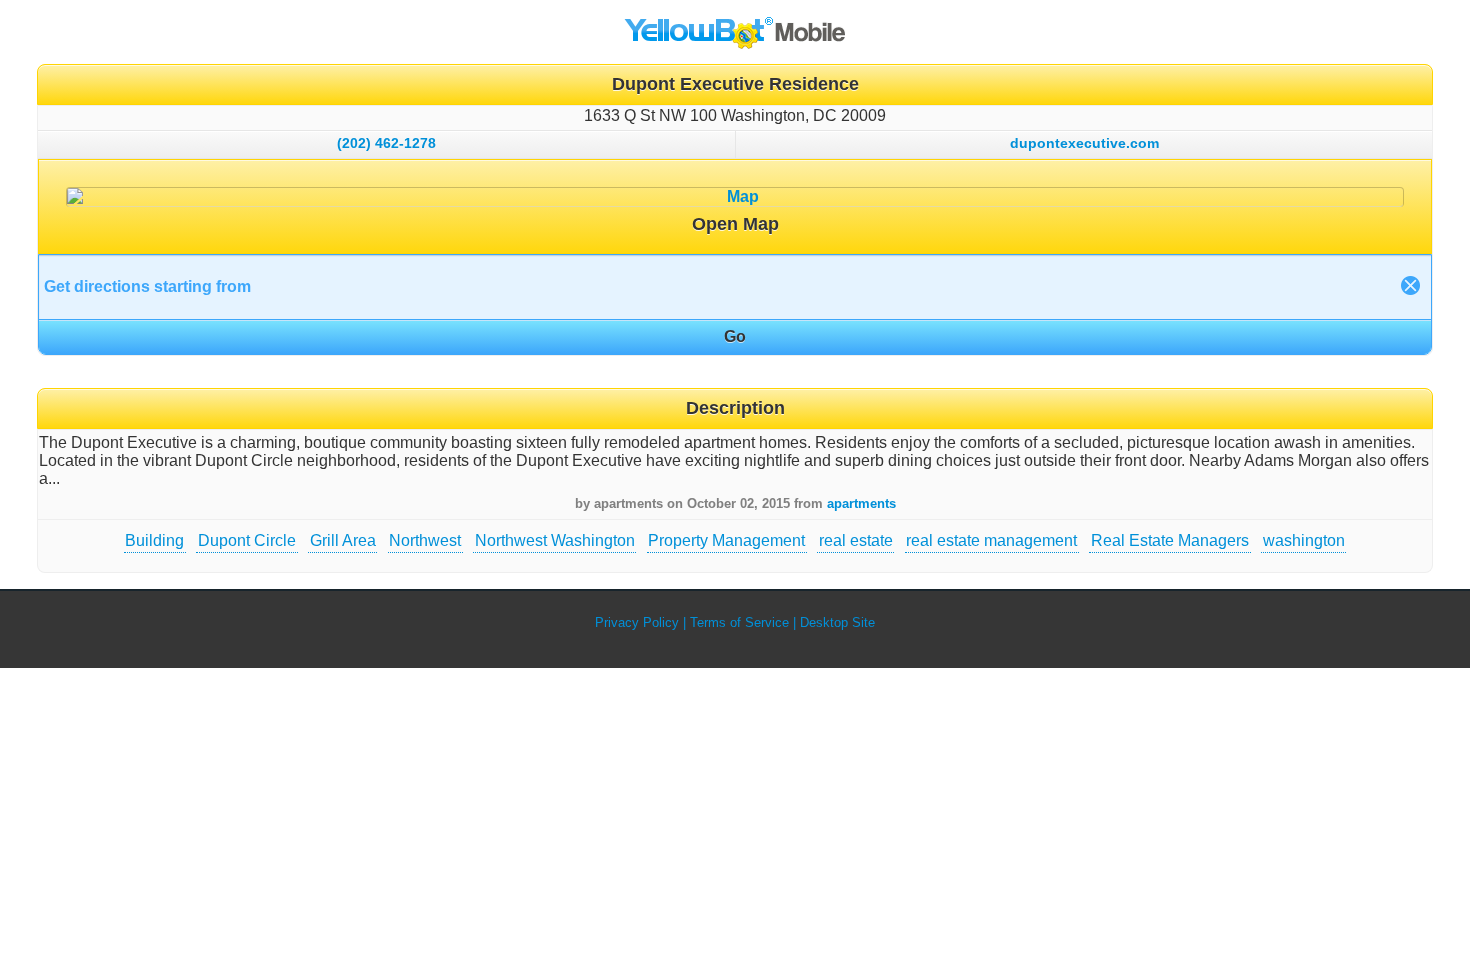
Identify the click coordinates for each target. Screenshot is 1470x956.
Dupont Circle (247, 540)
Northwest (425, 540)
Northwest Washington (555, 540)
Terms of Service (739, 622)
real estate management (991, 540)
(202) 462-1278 (386, 143)
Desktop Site (837, 622)
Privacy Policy (637, 622)
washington (1304, 540)
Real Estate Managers (1170, 540)
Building (154, 540)
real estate (856, 540)
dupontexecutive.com (1084, 143)
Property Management (726, 540)
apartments (861, 503)
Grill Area (343, 540)
